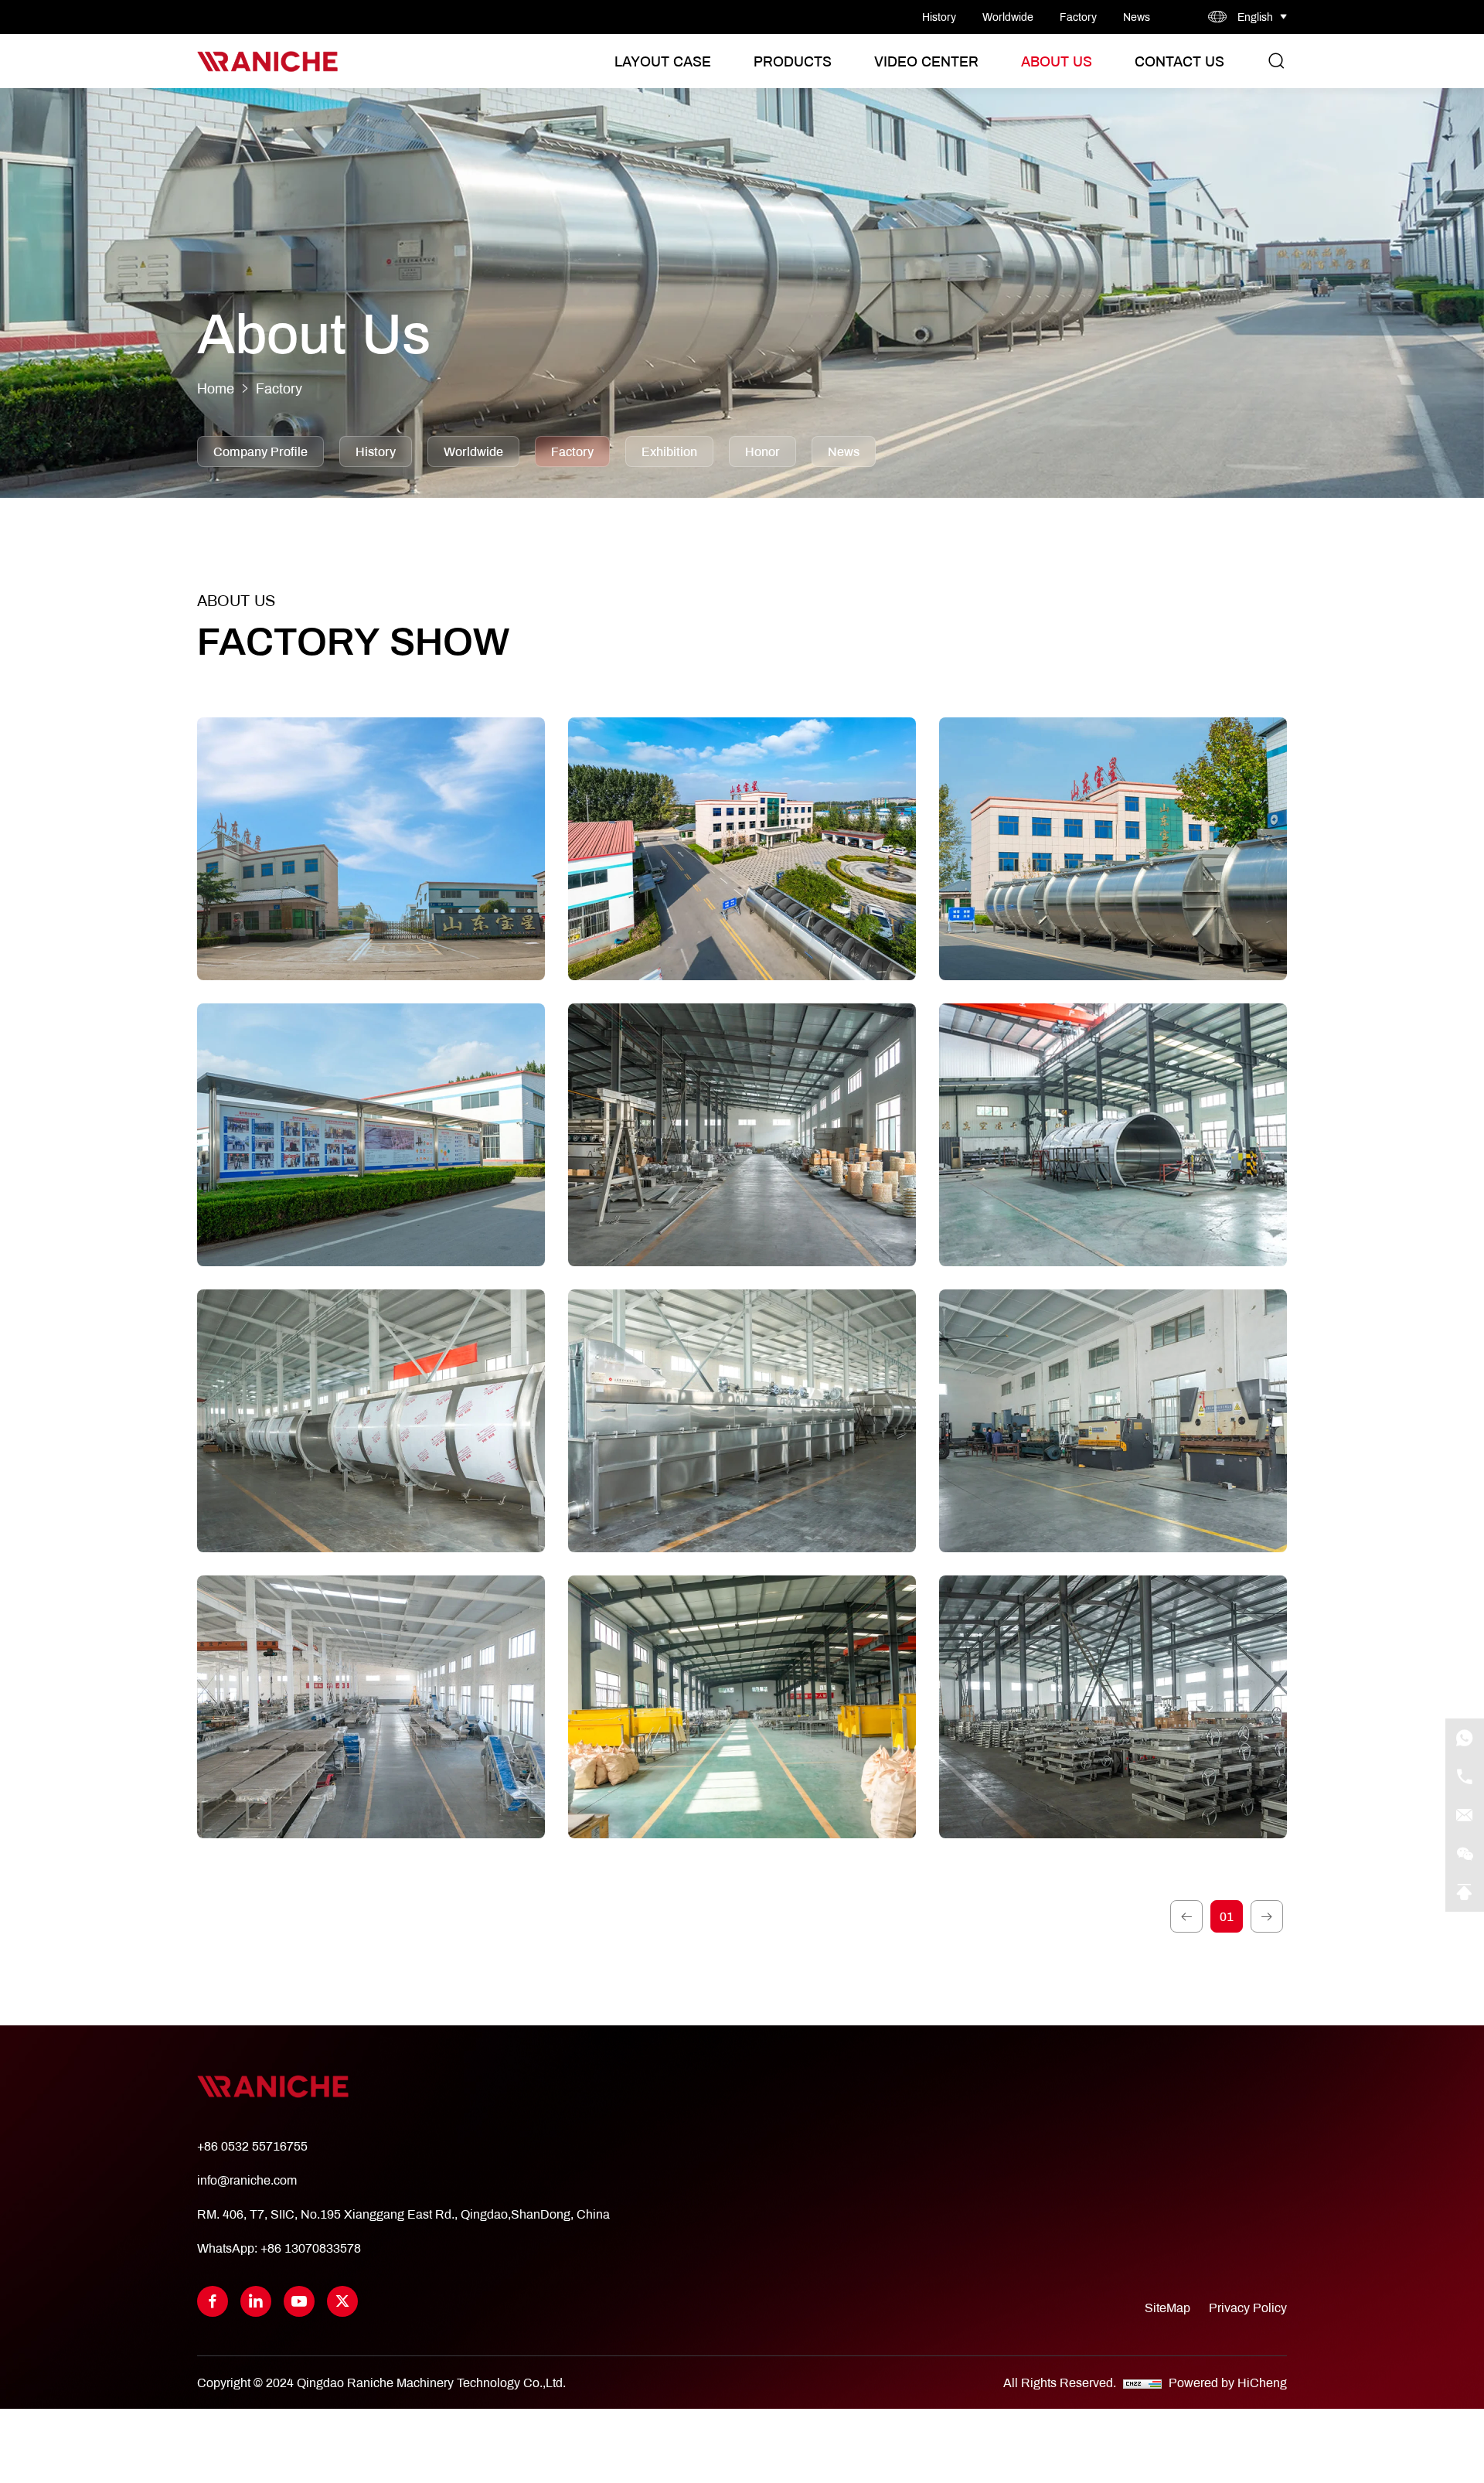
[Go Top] (1465, 1892)
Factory (1078, 17)
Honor (762, 451)
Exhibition (669, 451)
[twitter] (342, 2301)
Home (216, 389)
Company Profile (260, 451)
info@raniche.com (247, 2180)
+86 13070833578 (311, 2248)
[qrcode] (1465, 1854)
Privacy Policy (1248, 2307)
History (939, 17)
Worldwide (1008, 17)
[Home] (267, 61)
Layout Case (663, 61)
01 (1227, 1916)
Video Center (926, 61)
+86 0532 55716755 (252, 2146)
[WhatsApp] (1465, 1738)
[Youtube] (299, 2301)
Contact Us (1179, 61)
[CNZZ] (1144, 2382)
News (1137, 17)
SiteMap (1167, 2307)
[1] (1186, 1916)
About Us (1057, 61)
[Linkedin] (256, 2301)
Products (793, 61)
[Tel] (1465, 1776)
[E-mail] (1465, 1815)
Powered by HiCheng (1228, 2382)
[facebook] (213, 2301)
